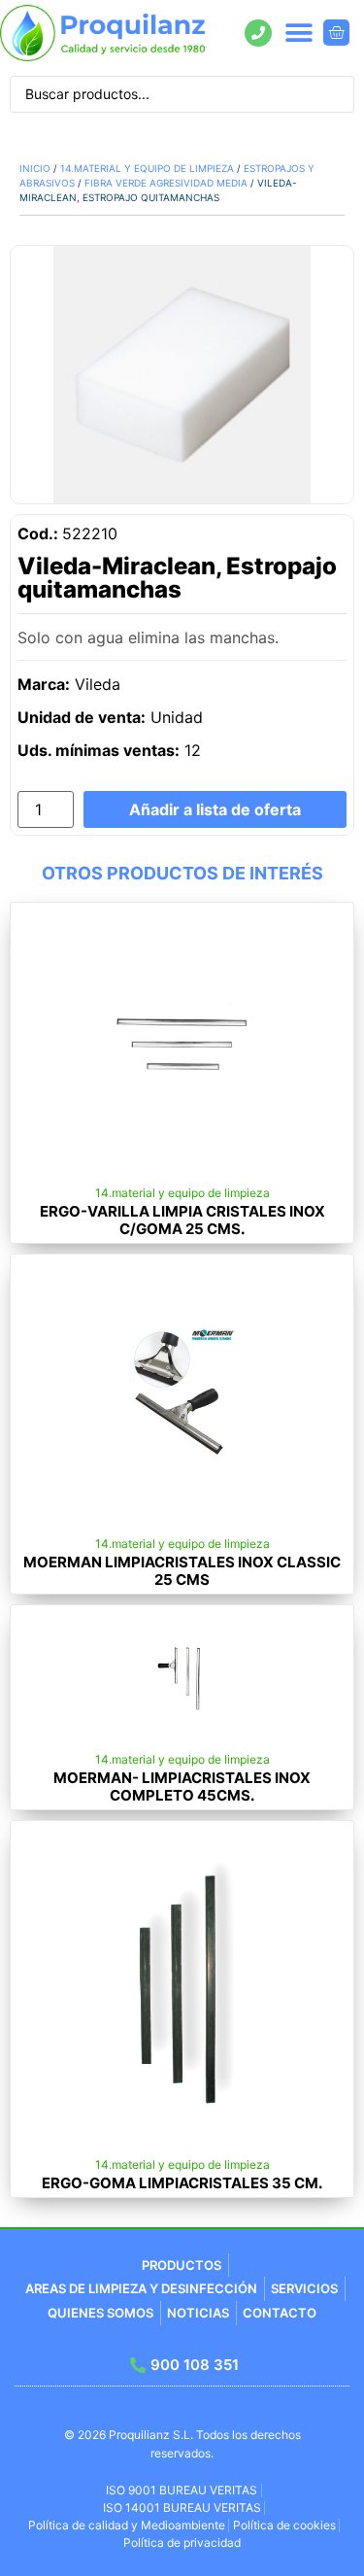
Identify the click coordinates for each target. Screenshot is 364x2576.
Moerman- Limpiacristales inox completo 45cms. (182, 1786)
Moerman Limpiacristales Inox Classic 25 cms (182, 1571)
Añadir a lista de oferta (215, 809)
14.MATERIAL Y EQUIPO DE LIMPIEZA (147, 168)
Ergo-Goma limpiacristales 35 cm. (182, 2183)
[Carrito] (336, 33)
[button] (298, 33)
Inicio (35, 168)
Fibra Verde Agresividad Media (166, 183)
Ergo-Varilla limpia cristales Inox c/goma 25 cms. (182, 1220)
